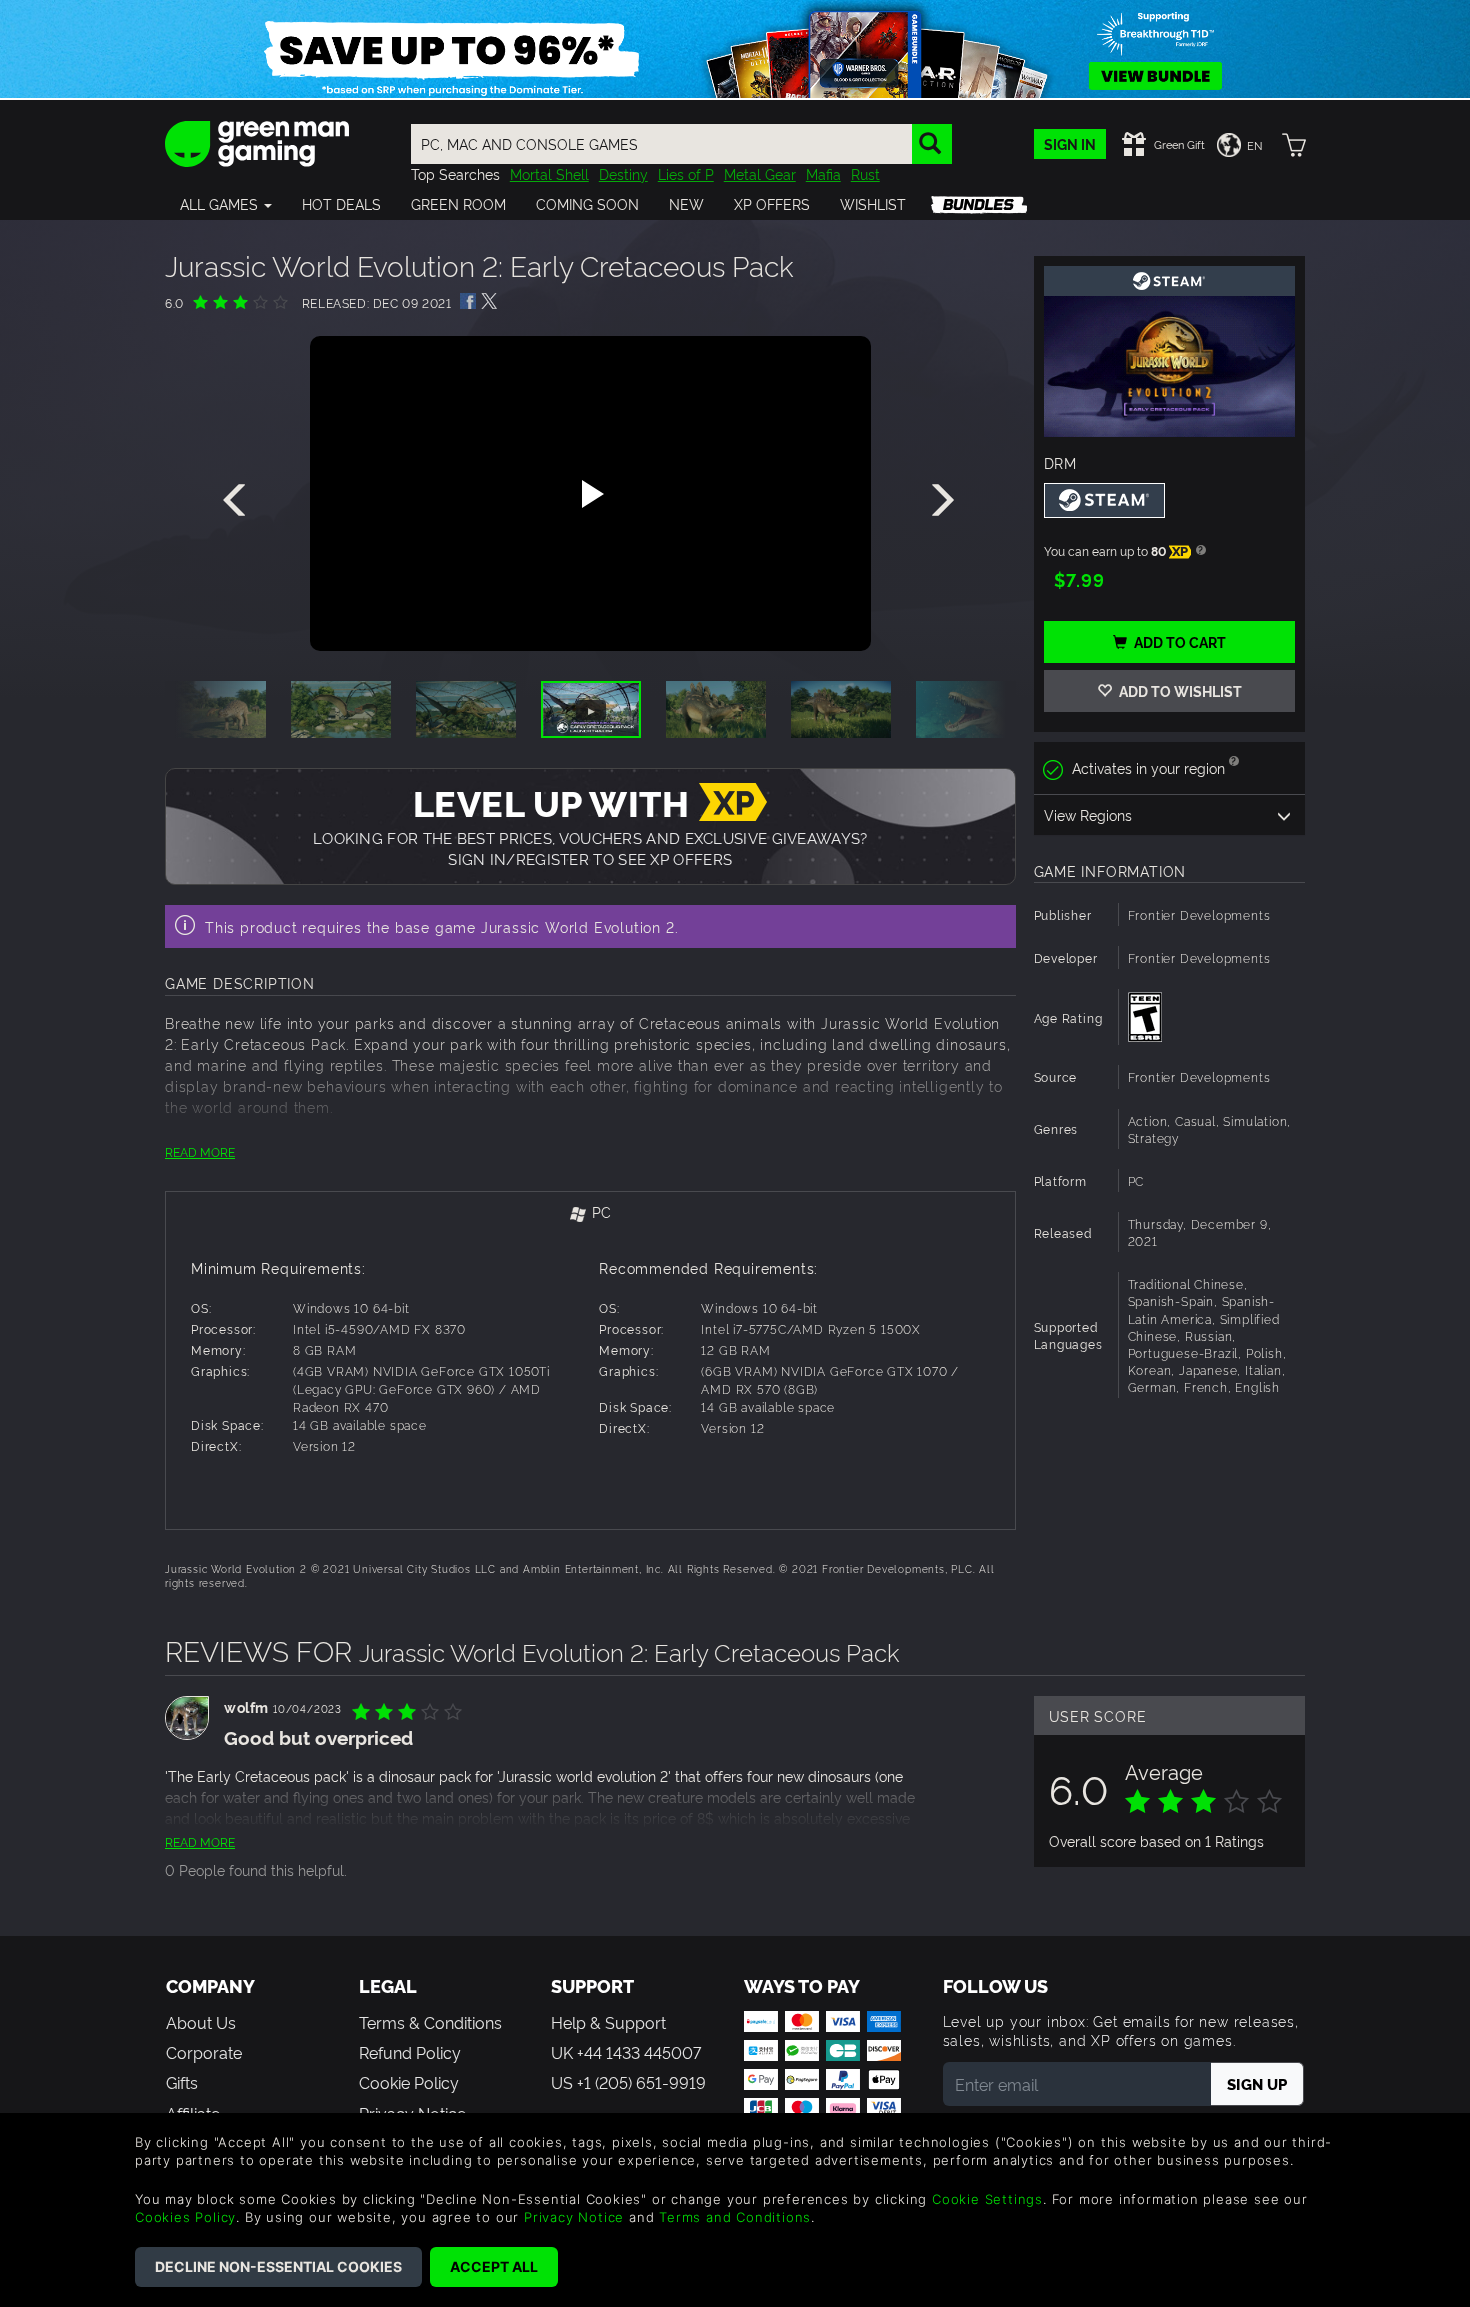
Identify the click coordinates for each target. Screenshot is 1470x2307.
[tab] (590, 1213)
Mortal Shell (549, 173)
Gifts (182, 2082)
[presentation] (238, 501)
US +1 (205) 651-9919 (628, 2082)
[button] (226, 204)
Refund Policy (410, 2052)
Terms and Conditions (735, 2217)
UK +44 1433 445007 (626, 2052)
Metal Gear (760, 173)
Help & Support (608, 2022)
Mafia (823, 173)
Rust (865, 173)
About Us (201, 2022)
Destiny (623, 173)
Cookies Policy (185, 2217)
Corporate (204, 2052)
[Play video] (590, 494)
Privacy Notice (574, 2217)
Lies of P (686, 173)
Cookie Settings (987, 2199)
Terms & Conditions (430, 2022)
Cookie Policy (409, 2082)
